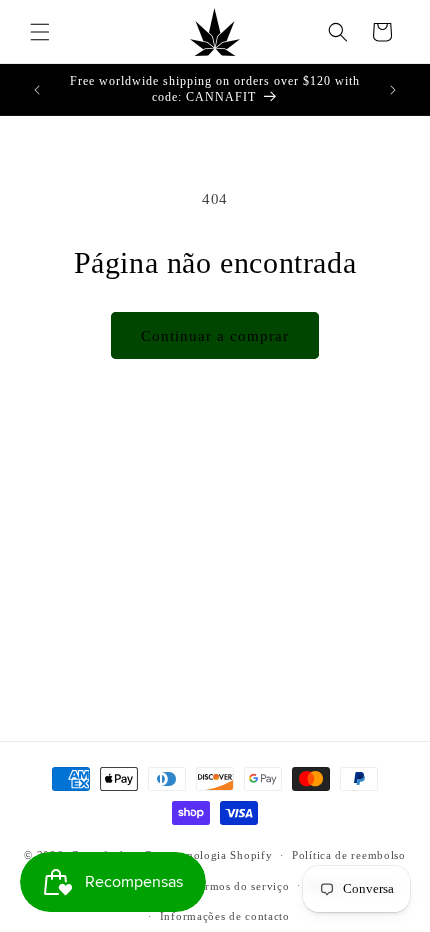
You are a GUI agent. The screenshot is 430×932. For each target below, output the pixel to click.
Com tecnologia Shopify (208, 855)
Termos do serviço (241, 886)
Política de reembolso (349, 855)
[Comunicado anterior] (37, 90)
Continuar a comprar (215, 336)
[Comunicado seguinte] (393, 90)
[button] (40, 32)
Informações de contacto (225, 916)
